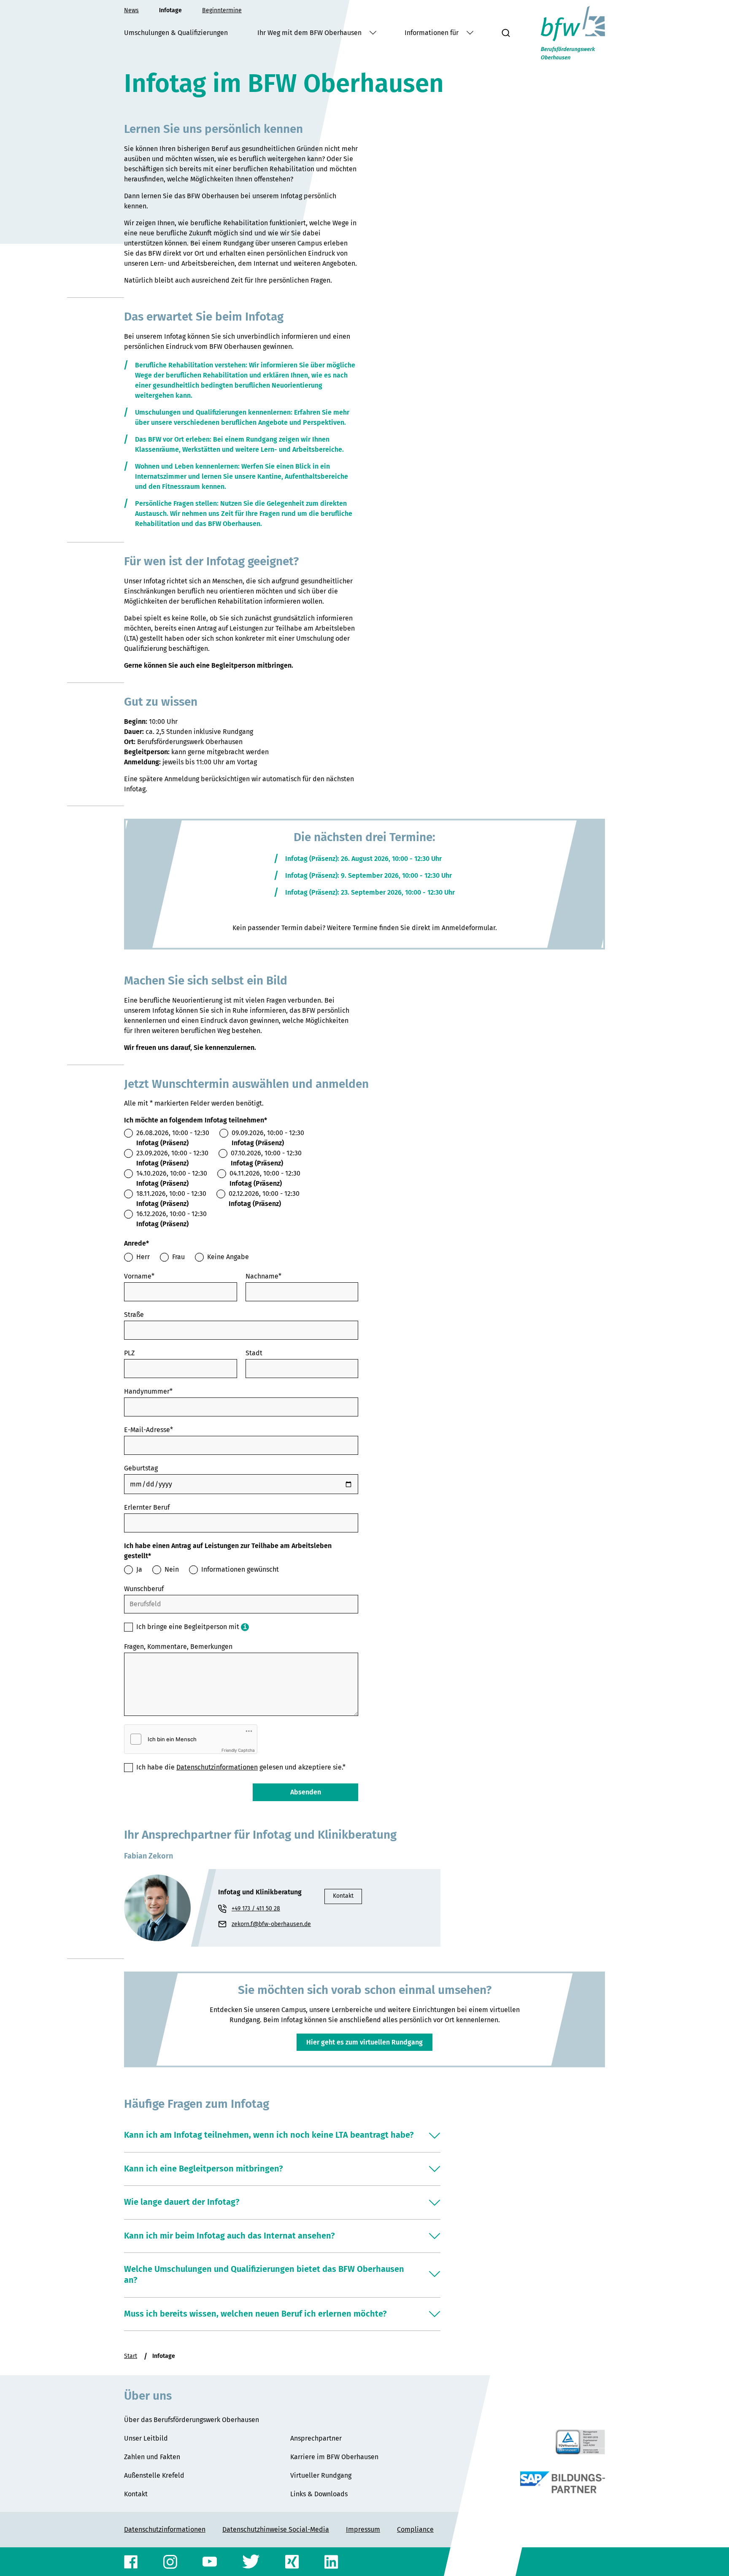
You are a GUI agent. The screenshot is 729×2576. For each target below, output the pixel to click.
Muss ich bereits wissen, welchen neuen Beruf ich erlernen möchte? (255, 2314)
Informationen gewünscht (240, 1569)
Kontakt (343, 1896)
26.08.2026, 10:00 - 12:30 (173, 1138)
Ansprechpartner (316, 2438)
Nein (172, 1569)
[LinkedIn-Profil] (331, 2562)
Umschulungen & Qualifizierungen (176, 33)
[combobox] (241, 1604)
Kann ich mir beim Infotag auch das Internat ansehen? (229, 2236)
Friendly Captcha (238, 1750)
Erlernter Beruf (147, 1507)
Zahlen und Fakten (152, 2457)
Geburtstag (141, 1468)
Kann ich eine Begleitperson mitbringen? (204, 2169)
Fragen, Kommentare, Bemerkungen (178, 1647)
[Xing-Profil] (292, 2562)
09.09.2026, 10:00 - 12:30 (268, 1138)
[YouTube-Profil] (210, 2562)
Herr (143, 1257)
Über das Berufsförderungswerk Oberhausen (192, 2420)
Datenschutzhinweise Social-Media (276, 2529)
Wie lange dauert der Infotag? (182, 2202)
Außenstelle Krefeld (154, 2475)
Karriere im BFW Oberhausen (334, 2457)
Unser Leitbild (146, 2438)
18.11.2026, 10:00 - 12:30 (171, 1199)
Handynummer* (148, 1391)
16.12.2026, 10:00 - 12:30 (171, 1219)
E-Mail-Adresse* (148, 1430)
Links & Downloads (319, 2494)
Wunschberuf (144, 1589)
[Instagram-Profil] (170, 2562)
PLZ (129, 1353)
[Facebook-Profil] (131, 2562)
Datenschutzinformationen (217, 1767)
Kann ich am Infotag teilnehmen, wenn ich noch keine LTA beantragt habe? (269, 2135)
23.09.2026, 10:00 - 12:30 (172, 1158)
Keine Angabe (228, 1257)
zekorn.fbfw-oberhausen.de (275, 1925)
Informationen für (432, 33)
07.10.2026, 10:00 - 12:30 (266, 1158)
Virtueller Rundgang (321, 2475)
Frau (178, 1257)
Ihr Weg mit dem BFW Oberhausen (310, 33)
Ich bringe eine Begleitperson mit (188, 1627)
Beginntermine (222, 10)
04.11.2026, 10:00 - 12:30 (265, 1178)
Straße (134, 1315)
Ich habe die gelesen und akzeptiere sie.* (241, 1767)
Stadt (254, 1353)
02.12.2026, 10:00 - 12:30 (264, 1199)
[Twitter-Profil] (251, 2562)
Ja (139, 1569)
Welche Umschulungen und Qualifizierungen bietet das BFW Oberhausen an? (264, 2274)
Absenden (306, 1792)
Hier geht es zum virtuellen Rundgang (364, 2042)
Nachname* (263, 1276)
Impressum (363, 2529)
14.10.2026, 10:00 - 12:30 (172, 1178)
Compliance (415, 2529)
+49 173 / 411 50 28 (256, 1908)
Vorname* (139, 1276)
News (131, 10)
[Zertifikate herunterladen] (580, 2442)
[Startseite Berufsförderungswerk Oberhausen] (573, 33)
